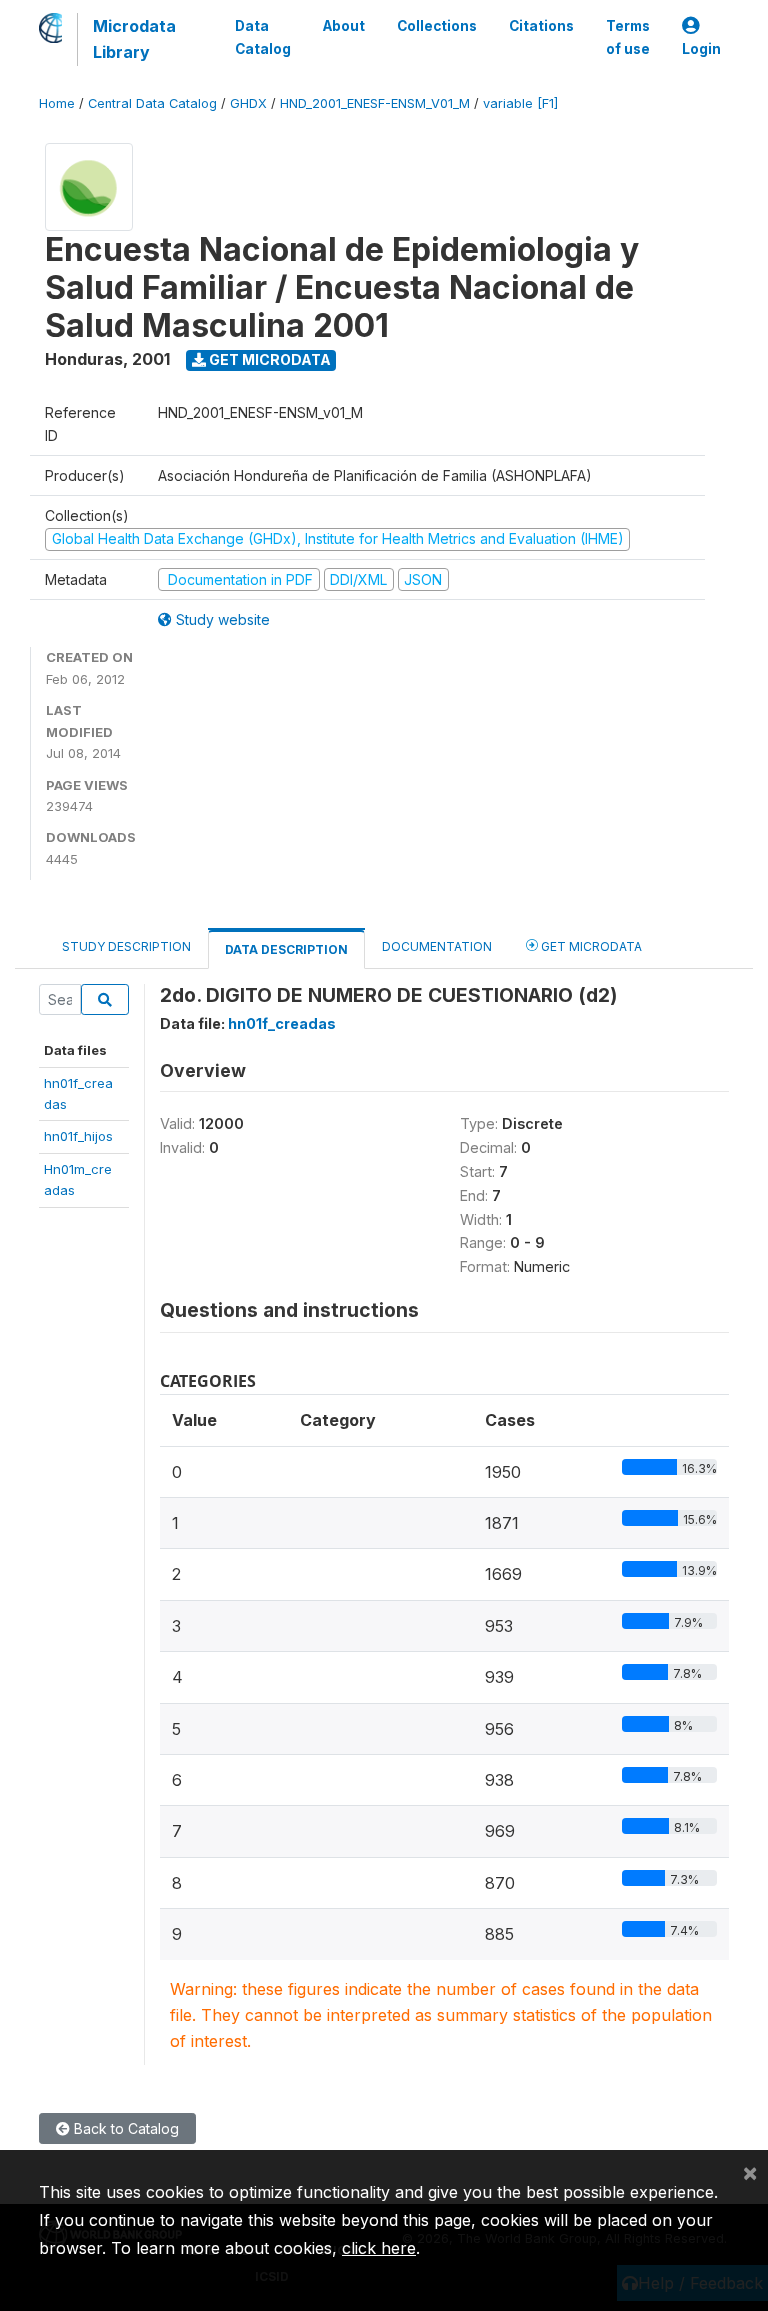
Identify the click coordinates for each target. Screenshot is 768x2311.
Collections (437, 26)
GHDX (248, 103)
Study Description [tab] (126, 946)
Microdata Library (134, 39)
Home (57, 103)
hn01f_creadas (282, 1023)
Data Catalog (263, 37)
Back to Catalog (124, 2128)
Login (701, 49)
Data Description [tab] (286, 949)
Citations (541, 26)
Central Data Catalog (152, 103)
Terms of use (628, 37)
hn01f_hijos (78, 1136)
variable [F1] (520, 103)
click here (379, 2248)
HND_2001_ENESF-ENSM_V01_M (375, 103)
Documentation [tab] (437, 946)
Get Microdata (268, 359)
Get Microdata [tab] (590, 946)
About (344, 26)
